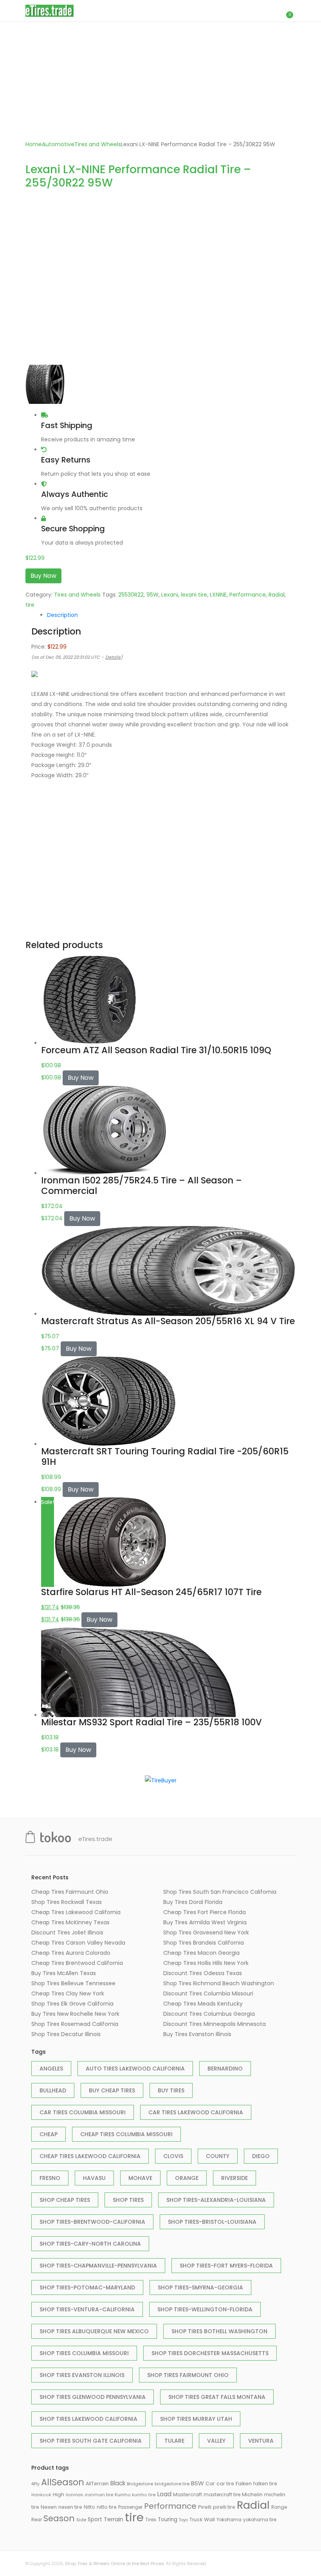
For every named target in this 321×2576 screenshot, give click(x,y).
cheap (49, 2134)
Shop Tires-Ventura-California (87, 2309)
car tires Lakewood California (196, 2112)
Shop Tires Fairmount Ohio (188, 2375)
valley (216, 2441)
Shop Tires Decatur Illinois (66, 2034)
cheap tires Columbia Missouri (126, 2134)
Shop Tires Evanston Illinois (82, 2375)
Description (62, 615)
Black (118, 2483)
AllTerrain (97, 2484)
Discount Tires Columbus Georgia (209, 2014)
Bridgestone (140, 2484)
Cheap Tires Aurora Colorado (71, 1953)
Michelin (252, 2494)
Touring (168, 2520)
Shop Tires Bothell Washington (219, 2331)
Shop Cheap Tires (65, 2200)
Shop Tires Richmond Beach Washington (219, 1983)
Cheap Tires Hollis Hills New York (206, 1963)
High (59, 2494)
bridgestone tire (172, 2484)
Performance (248, 595)
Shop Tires (128, 2200)
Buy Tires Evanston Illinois (197, 2034)
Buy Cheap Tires (112, 2090)
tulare (174, 2441)
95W (152, 595)
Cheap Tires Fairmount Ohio (70, 1892)
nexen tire (70, 2507)
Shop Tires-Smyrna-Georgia (200, 2287)
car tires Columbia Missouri (83, 2112)
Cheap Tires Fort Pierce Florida (205, 1912)
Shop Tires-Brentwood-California (92, 2222)
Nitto (89, 2507)
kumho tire (144, 2495)
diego (261, 2156)
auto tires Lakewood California (135, 2069)
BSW (197, 2483)
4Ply (35, 2484)
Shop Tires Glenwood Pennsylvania (93, 2397)
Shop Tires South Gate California (91, 2441)
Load (164, 2494)
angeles (51, 2069)
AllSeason (63, 2482)
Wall (209, 2520)
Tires (151, 2520)
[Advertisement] (160, 81)
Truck (196, 2520)
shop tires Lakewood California (88, 2419)
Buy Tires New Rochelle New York (75, 2014)
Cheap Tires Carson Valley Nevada (78, 1943)
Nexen (49, 2507)
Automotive (58, 144)
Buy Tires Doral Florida (193, 1902)
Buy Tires (171, 2090)
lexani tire (194, 595)
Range (279, 2507)
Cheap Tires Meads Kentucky (203, 2004)
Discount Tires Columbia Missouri (208, 1993)
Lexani (170, 595)
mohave (140, 2178)
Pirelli (205, 2507)
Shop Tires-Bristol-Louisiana (212, 2222)
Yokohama (229, 2520)
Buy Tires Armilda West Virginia (205, 1922)
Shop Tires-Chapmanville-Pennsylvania (98, 2266)
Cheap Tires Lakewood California (76, 1912)
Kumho (123, 2495)
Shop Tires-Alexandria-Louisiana (216, 2200)
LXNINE (218, 595)
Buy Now (43, 576)
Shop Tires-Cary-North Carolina (90, 2244)
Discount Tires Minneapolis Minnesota (215, 2024)
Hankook (41, 2495)
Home (34, 144)
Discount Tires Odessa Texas (203, 1973)
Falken (244, 2484)
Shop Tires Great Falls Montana (217, 2397)
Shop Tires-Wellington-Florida (205, 2309)
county (218, 2156)
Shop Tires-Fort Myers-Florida (226, 2266)
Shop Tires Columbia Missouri (84, 2353)
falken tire (265, 2484)
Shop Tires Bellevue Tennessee (73, 1983)
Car (210, 2484)
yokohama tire (260, 2520)
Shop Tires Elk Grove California (72, 2004)
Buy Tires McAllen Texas (64, 1973)
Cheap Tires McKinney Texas (70, 1922)
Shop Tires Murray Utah (196, 2419)
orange (187, 2178)
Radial (277, 595)
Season (59, 2518)
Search (252, 11)
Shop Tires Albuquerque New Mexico (94, 2331)
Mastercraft (188, 2494)
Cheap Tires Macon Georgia (201, 1953)
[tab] (168, 615)
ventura (261, 2441)
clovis (173, 2156)
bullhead (53, 2090)
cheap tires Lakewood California (90, 2156)
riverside (234, 2178)
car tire (225, 2484)
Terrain (114, 2519)
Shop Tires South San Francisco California (220, 1892)
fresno (50, 2178)
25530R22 (131, 595)
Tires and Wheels (98, 144)
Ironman (75, 2495)
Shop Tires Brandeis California (204, 1943)
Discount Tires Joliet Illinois (67, 1932)
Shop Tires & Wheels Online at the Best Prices (115, 2563)
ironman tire (99, 2495)
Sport (95, 2519)
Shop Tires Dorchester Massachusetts (210, 2353)
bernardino (225, 2069)
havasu (94, 2178)
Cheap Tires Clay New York (68, 1993)
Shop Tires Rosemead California (75, 2024)
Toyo (183, 2520)
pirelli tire (224, 2507)
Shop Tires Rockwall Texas (67, 1902)
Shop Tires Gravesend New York (206, 1932)
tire (30, 605)
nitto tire (107, 2507)
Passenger (130, 2507)
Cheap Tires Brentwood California (77, 1963)
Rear (37, 2520)
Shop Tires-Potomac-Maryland (87, 2287)
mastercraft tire (222, 2494)
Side (81, 2520)
